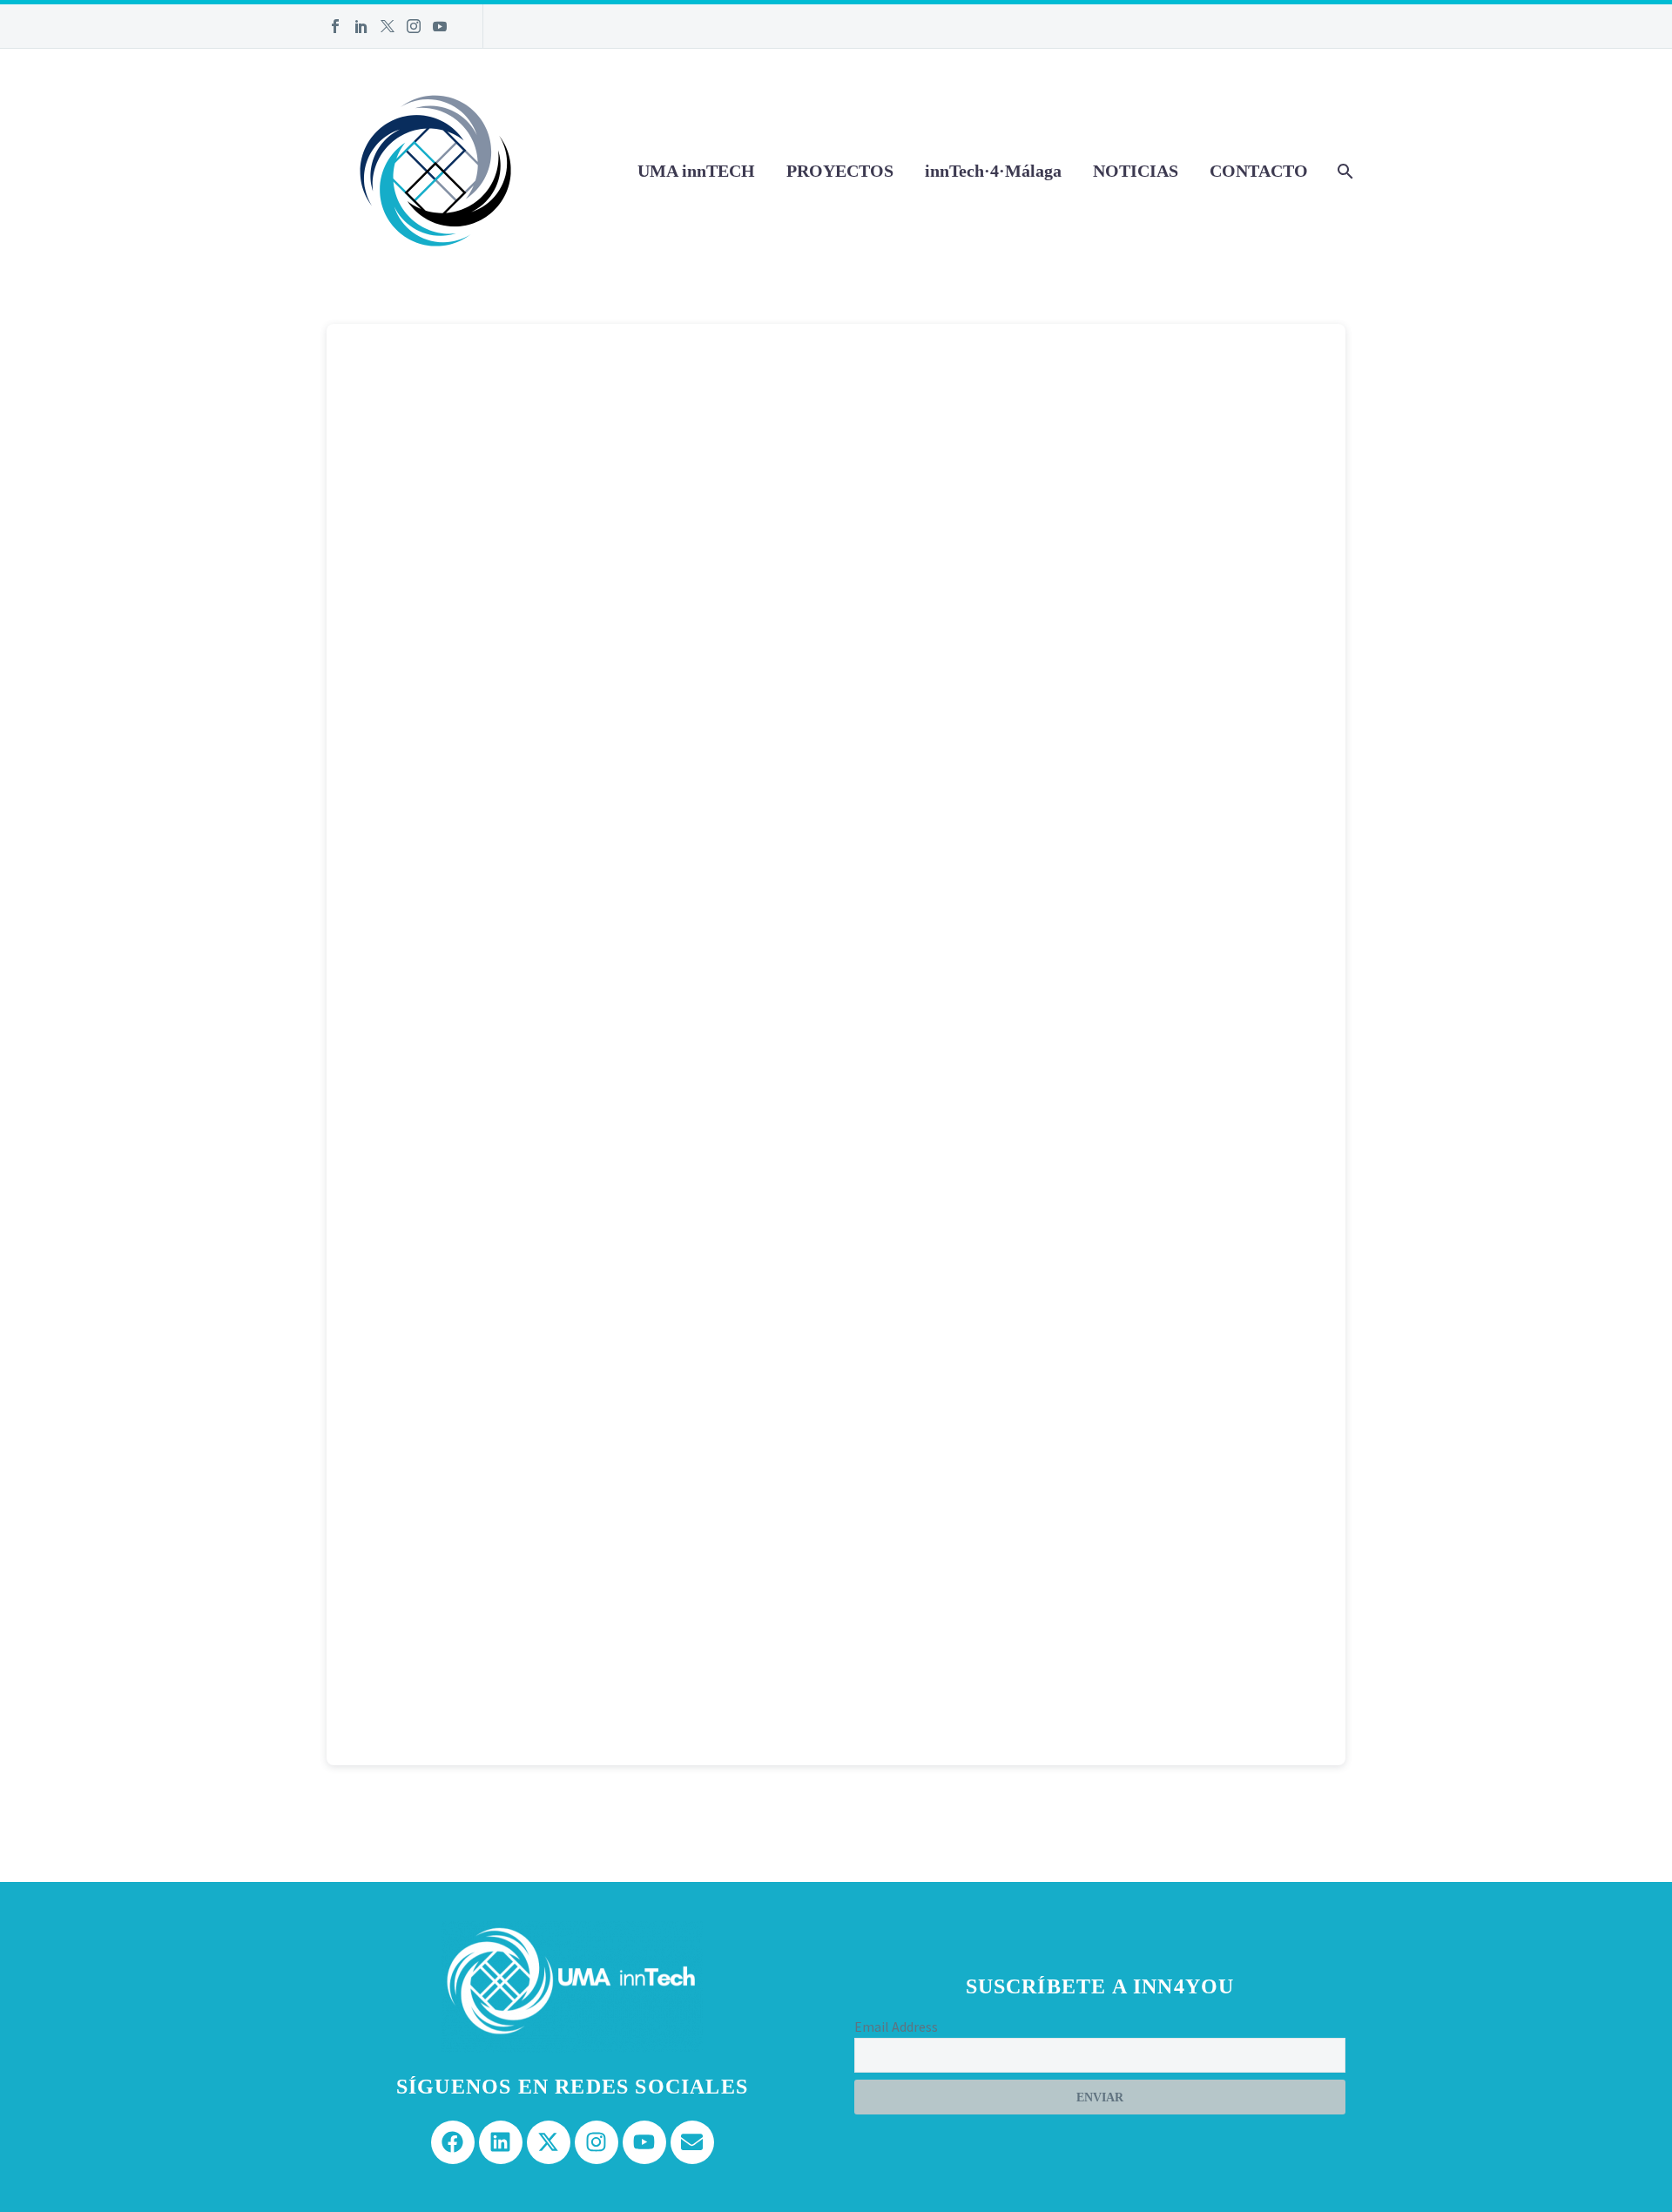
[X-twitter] (549, 2142)
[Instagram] (414, 26)
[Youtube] (644, 2142)
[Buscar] (1343, 171)
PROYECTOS (840, 171)
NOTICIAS (1136, 171)
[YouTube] (440, 26)
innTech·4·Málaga (993, 171)
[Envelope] (692, 2142)
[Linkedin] (501, 2142)
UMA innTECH (696, 171)
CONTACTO (1259, 171)
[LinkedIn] (361, 26)
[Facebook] (335, 26)
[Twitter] (388, 26)
